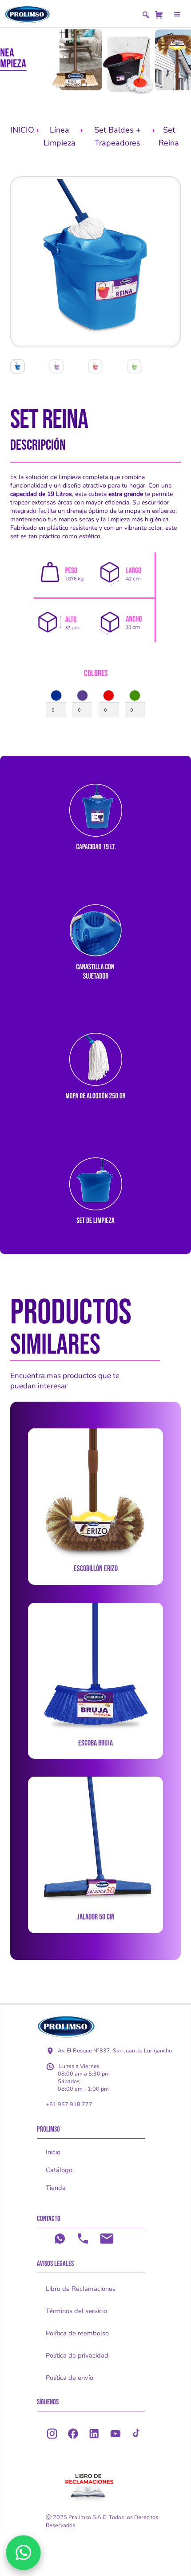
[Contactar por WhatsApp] (23, 2553)
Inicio (53, 2152)
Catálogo (59, 2170)
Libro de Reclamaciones (81, 2289)
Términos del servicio (76, 2311)
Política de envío (70, 2378)
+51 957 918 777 (69, 2104)
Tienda (56, 2188)
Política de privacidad (77, 2355)
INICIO (22, 130)
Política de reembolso (77, 2333)
